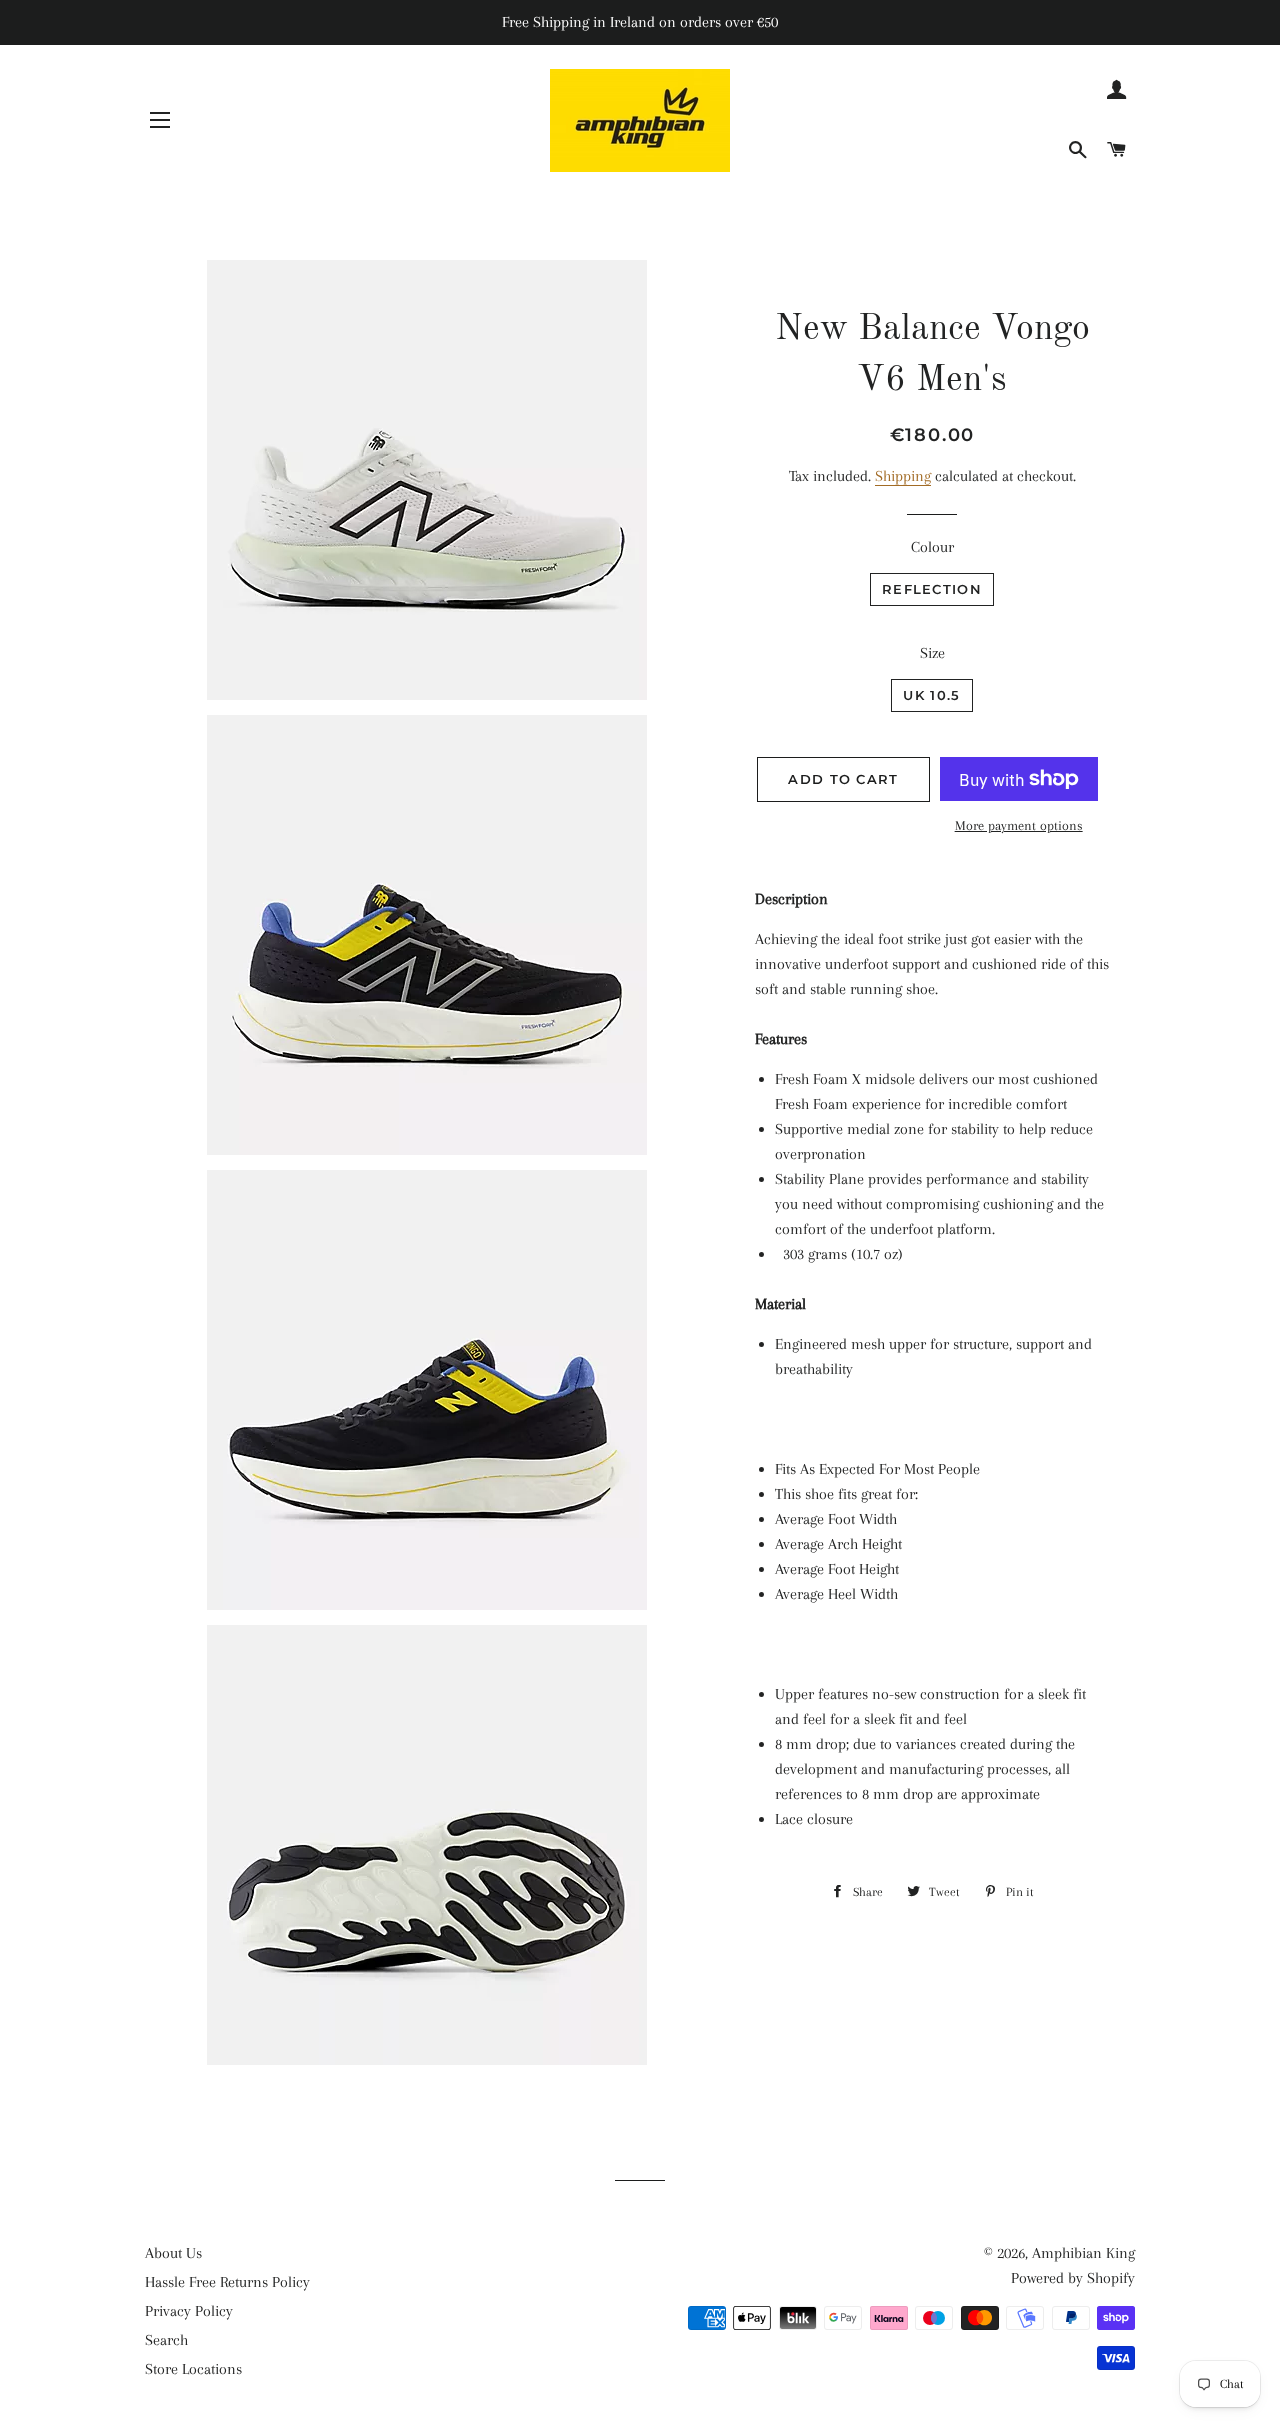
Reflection (932, 589)
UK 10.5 (931, 695)
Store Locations (193, 2369)
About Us (173, 2253)
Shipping (903, 476)
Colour (932, 547)
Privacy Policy (189, 2311)
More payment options (1019, 825)
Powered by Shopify (1073, 2278)
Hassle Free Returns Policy (227, 2282)
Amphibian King (1083, 2253)
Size (932, 653)
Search (166, 2340)
